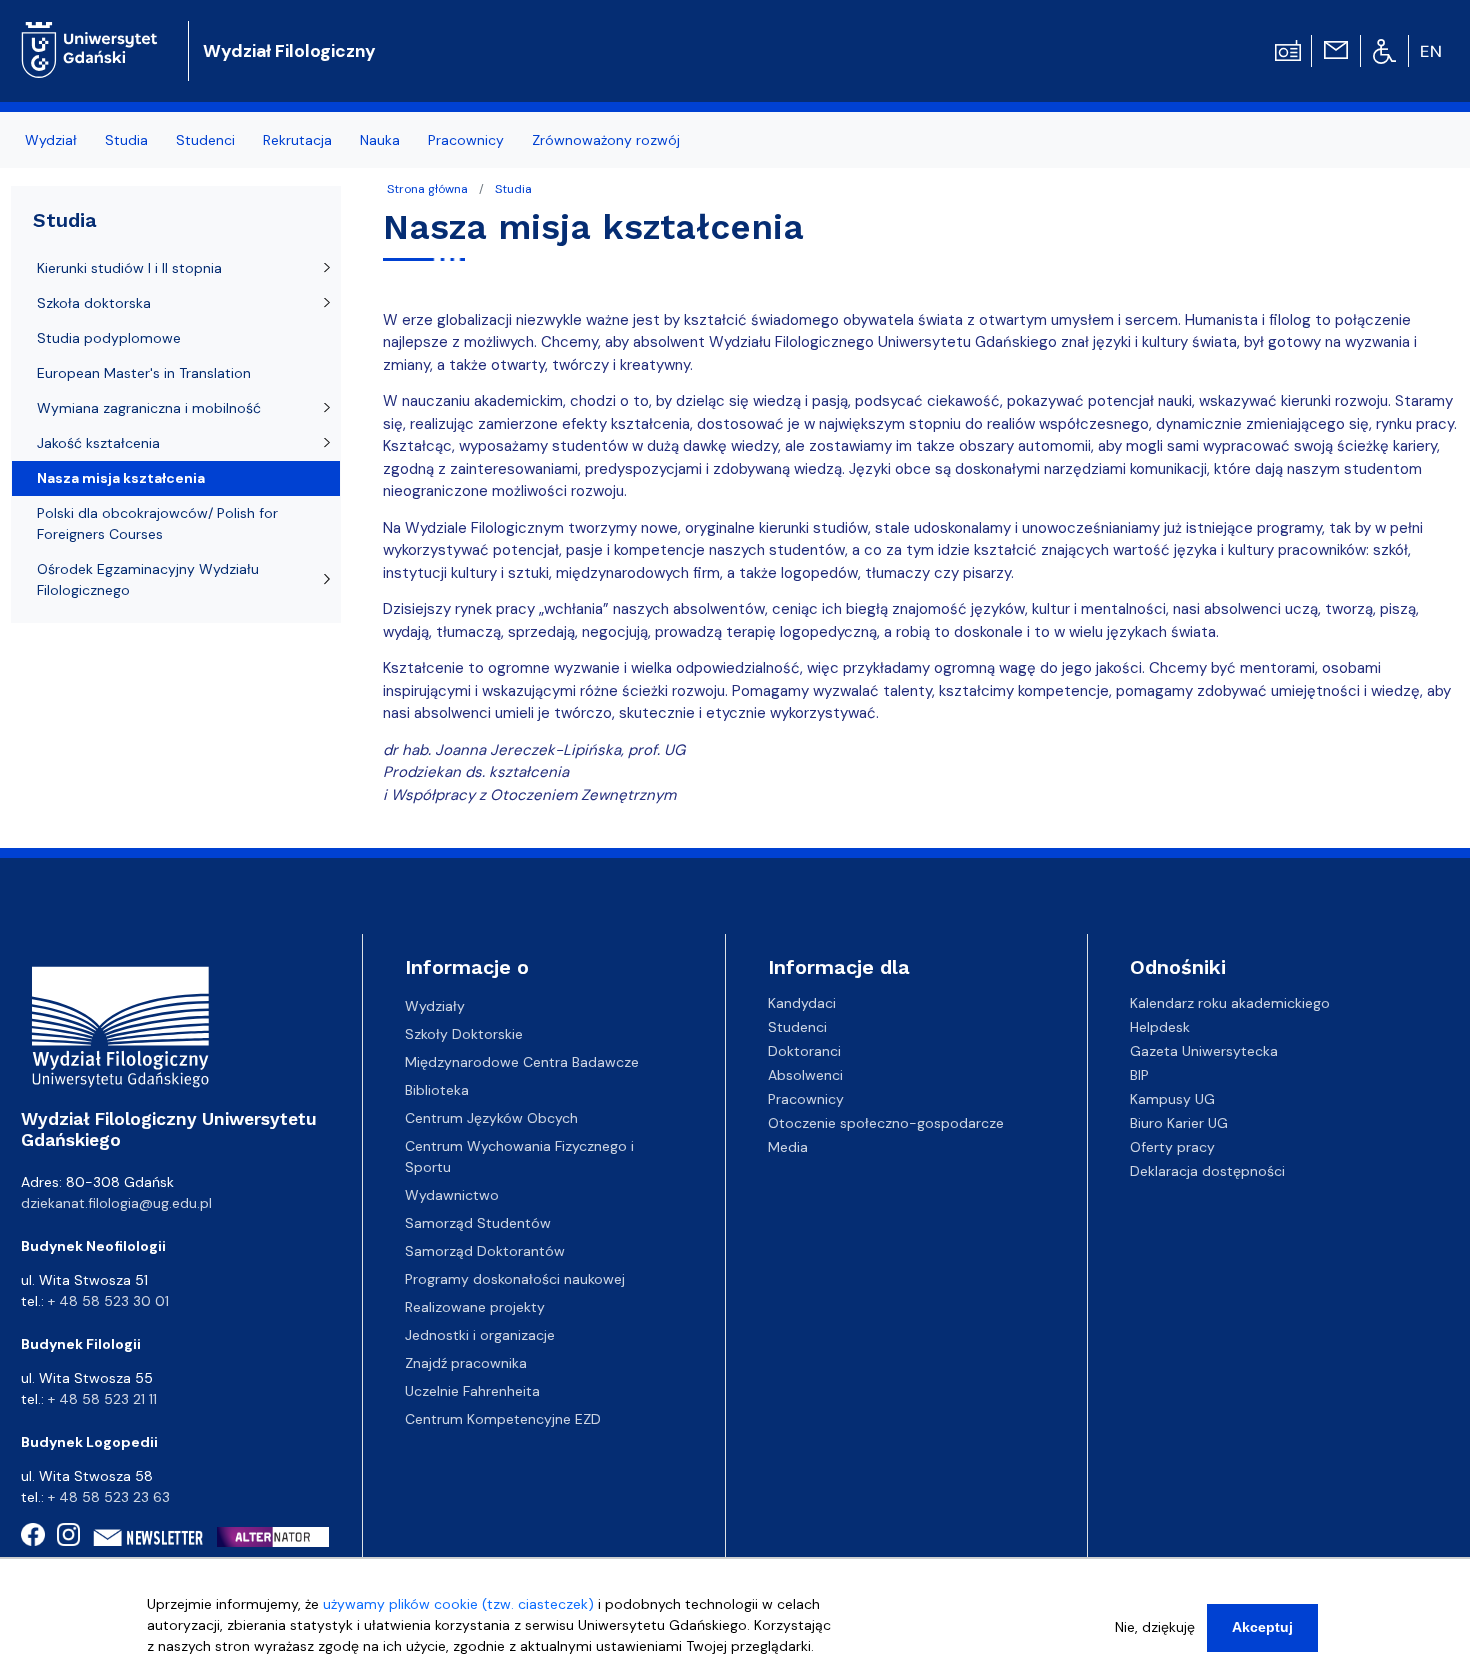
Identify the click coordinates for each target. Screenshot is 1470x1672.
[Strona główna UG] (89, 34)
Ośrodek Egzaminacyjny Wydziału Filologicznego (148, 579)
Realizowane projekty (475, 1307)
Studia (513, 189)
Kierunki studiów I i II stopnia (129, 268)
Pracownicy (806, 1099)
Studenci (797, 1027)
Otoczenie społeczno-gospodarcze (886, 1123)
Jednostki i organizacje (480, 1335)
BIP (1139, 1075)
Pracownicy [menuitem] (466, 140)
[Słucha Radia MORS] (1288, 49)
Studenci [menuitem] (205, 140)
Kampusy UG (1172, 1099)
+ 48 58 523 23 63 (109, 1497)
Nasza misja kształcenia (121, 478)
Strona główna (427, 189)
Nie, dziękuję (1155, 1627)
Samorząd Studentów (478, 1223)
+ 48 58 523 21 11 (102, 1399)
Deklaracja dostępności (1207, 1171)
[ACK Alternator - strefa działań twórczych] (279, 1536)
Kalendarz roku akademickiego (1230, 1003)
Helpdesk (1160, 1027)
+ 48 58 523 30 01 (108, 1301)
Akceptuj (1262, 1627)
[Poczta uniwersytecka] (1336, 49)
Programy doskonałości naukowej (515, 1279)
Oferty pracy (1172, 1147)
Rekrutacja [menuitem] (297, 140)
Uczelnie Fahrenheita (472, 1391)
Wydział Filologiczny (289, 51)
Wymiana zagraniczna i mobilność (149, 408)
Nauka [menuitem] (380, 140)
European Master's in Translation (144, 373)
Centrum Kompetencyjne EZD (503, 1419)
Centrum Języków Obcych (491, 1118)
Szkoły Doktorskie (464, 1034)
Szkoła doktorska (94, 303)
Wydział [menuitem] (51, 140)
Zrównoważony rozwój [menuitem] (606, 140)
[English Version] (1432, 51)
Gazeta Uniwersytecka (1204, 1051)
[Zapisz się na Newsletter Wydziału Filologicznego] (148, 1537)
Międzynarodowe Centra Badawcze (522, 1062)
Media (788, 1147)
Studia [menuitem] (126, 140)
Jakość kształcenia (98, 443)
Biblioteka (437, 1090)
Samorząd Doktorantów (485, 1251)
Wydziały (435, 1006)
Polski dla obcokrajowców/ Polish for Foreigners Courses (157, 523)
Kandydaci (802, 1003)
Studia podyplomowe (109, 338)
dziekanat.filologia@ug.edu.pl (116, 1203)
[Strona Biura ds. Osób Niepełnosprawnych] (1384, 50)
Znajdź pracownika (466, 1363)
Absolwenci (805, 1075)
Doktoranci (804, 1051)
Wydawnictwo (452, 1195)
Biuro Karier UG (1179, 1123)
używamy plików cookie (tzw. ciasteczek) (458, 1604)
